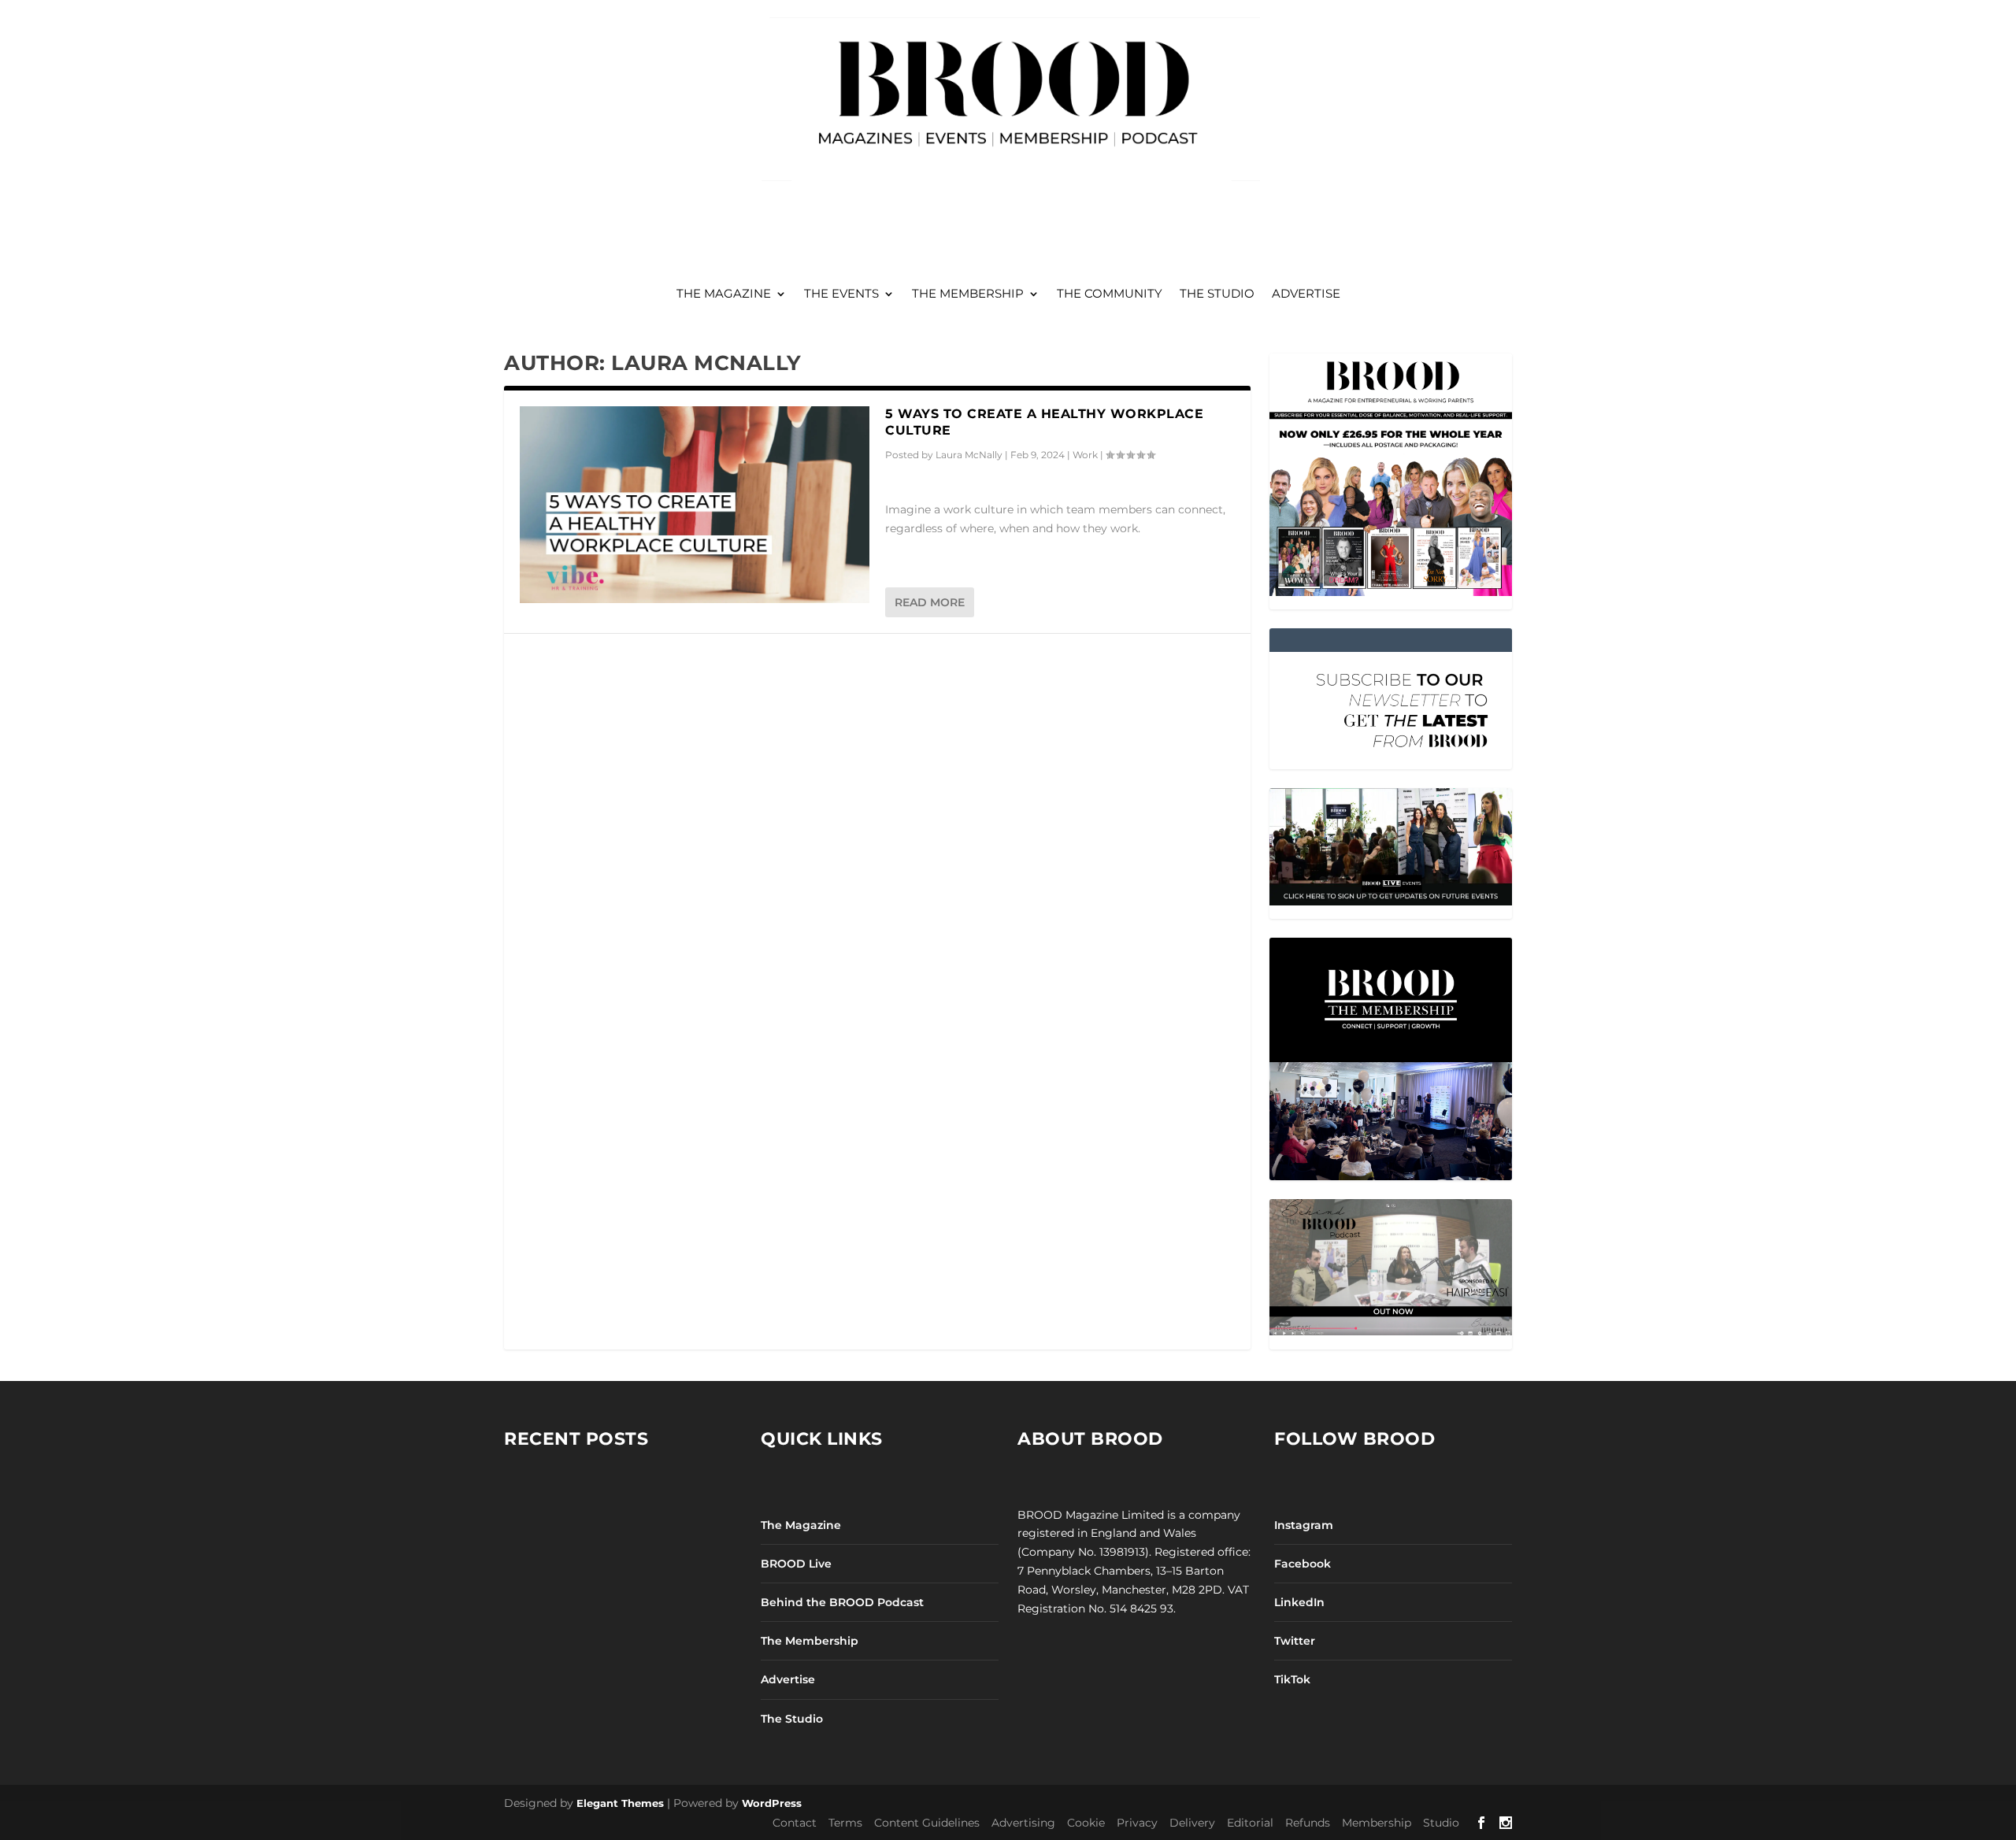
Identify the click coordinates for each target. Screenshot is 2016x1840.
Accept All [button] (985, 960)
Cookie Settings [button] (896, 960)
